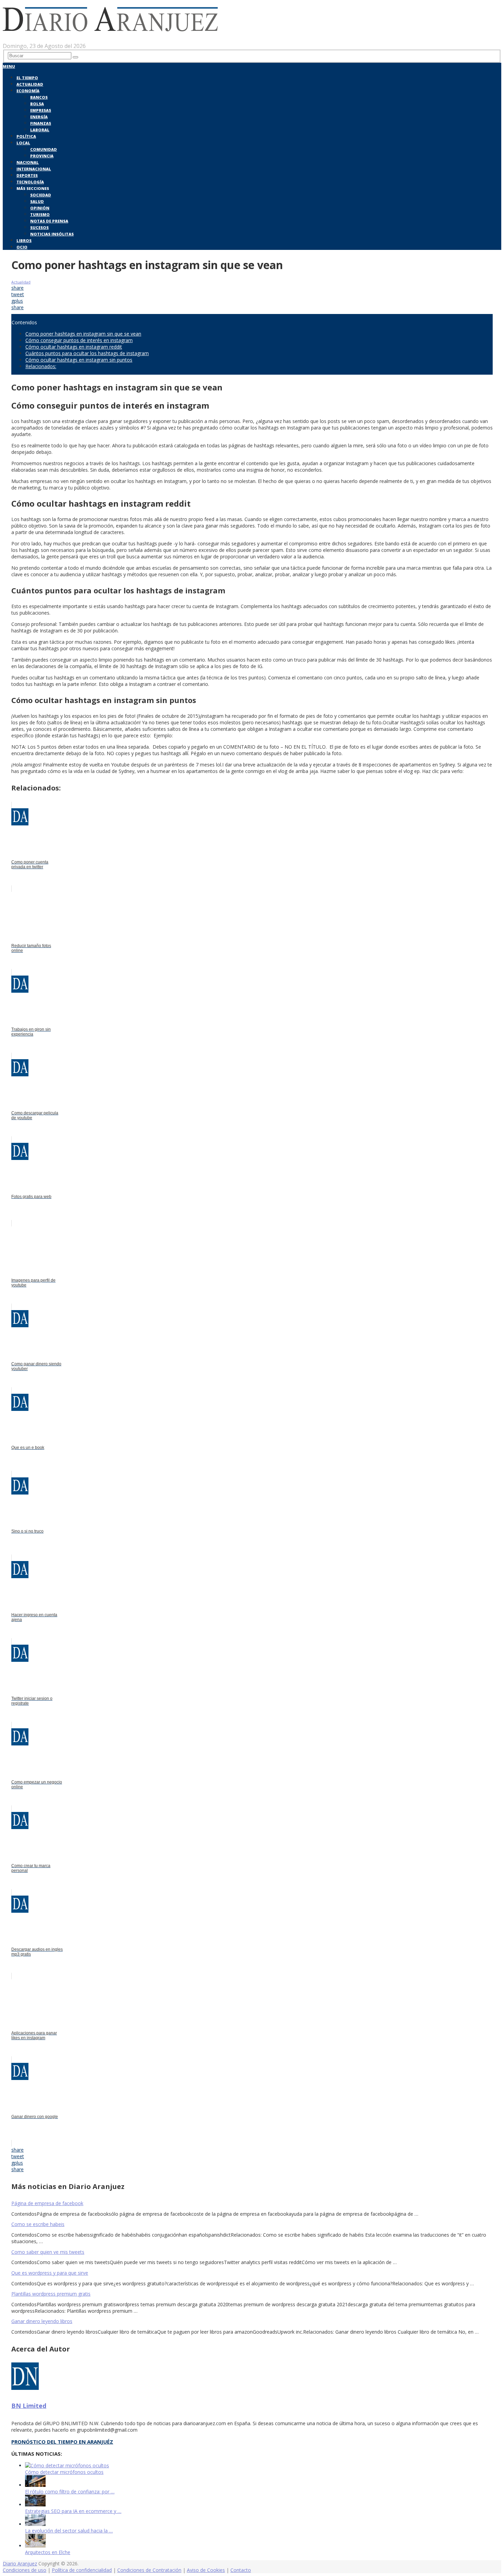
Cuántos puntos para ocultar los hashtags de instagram (87, 353)
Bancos (39, 97)
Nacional (28, 162)
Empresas (41, 110)
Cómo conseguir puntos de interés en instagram (79, 340)
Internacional (34, 169)
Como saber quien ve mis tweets (48, 2252)
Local (23, 143)
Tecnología (30, 182)
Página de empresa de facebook (47, 2203)
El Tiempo (27, 78)
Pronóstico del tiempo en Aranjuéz (62, 2442)
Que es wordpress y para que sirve (50, 2273)
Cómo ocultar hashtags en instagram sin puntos (79, 360)
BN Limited (29, 2406)
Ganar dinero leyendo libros (42, 2321)
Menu (9, 66)
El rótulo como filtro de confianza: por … (70, 2492)
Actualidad (30, 84)
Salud (37, 201)
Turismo (40, 214)
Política (26, 136)
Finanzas (41, 123)
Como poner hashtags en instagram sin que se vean (83, 334)
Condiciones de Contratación (149, 2570)
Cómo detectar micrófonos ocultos (64, 2472)
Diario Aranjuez (20, 2563)
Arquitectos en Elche (48, 2552)
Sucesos (39, 227)
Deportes (27, 175)
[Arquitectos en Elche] (35, 2546)
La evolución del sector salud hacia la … (69, 2531)
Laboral (40, 130)
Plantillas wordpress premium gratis (51, 2294)
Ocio (22, 247)
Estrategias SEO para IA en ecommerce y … (73, 2511)
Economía (28, 91)
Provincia (42, 156)
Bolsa (37, 104)
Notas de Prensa (49, 221)
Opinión (40, 208)
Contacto (241, 2570)
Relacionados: (41, 366)
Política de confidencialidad (82, 2570)
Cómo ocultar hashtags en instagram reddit (74, 347)
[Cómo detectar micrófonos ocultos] (67, 2465)
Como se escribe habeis (38, 2224)
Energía (39, 117)
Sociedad (41, 195)
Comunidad (44, 149)
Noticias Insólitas (52, 234)
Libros (24, 240)
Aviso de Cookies (206, 2570)
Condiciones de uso (25, 2570)
